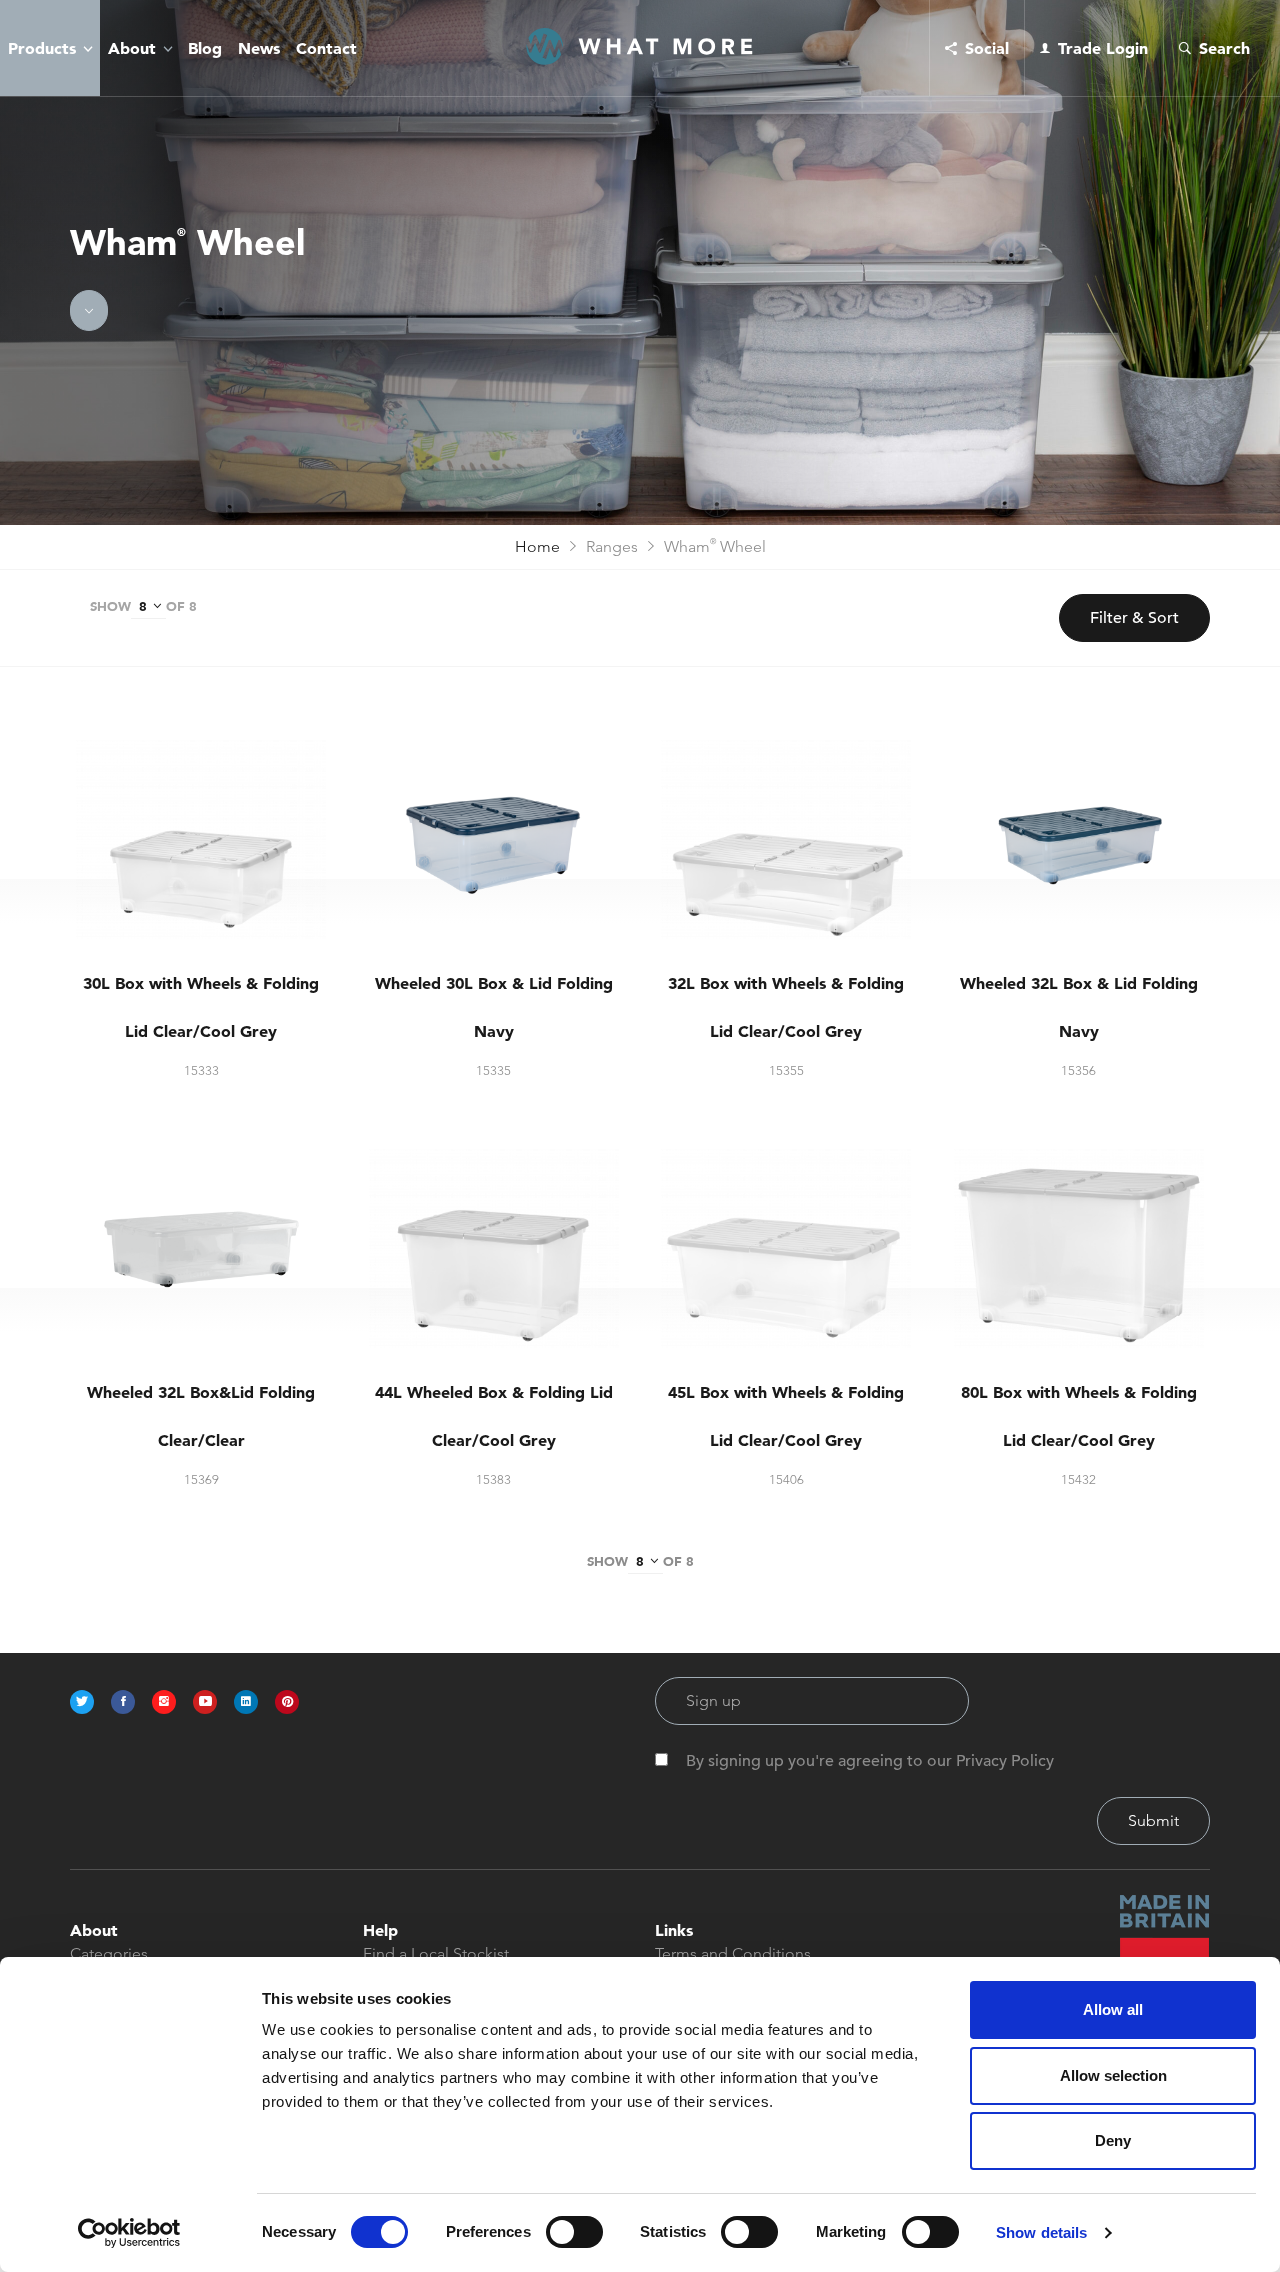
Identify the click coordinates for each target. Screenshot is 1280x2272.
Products (42, 48)
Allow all (1113, 2009)
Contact (326, 48)
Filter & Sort (1134, 618)
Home (537, 546)
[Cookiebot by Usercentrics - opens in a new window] (129, 2233)
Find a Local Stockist (436, 1953)
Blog (205, 48)
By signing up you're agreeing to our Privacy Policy (870, 1761)
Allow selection (1113, 2075)
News (259, 48)
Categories (109, 1953)
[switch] (574, 2232)
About (132, 48)
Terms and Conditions (733, 1953)
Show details (1041, 2232)
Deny (1113, 2140)
